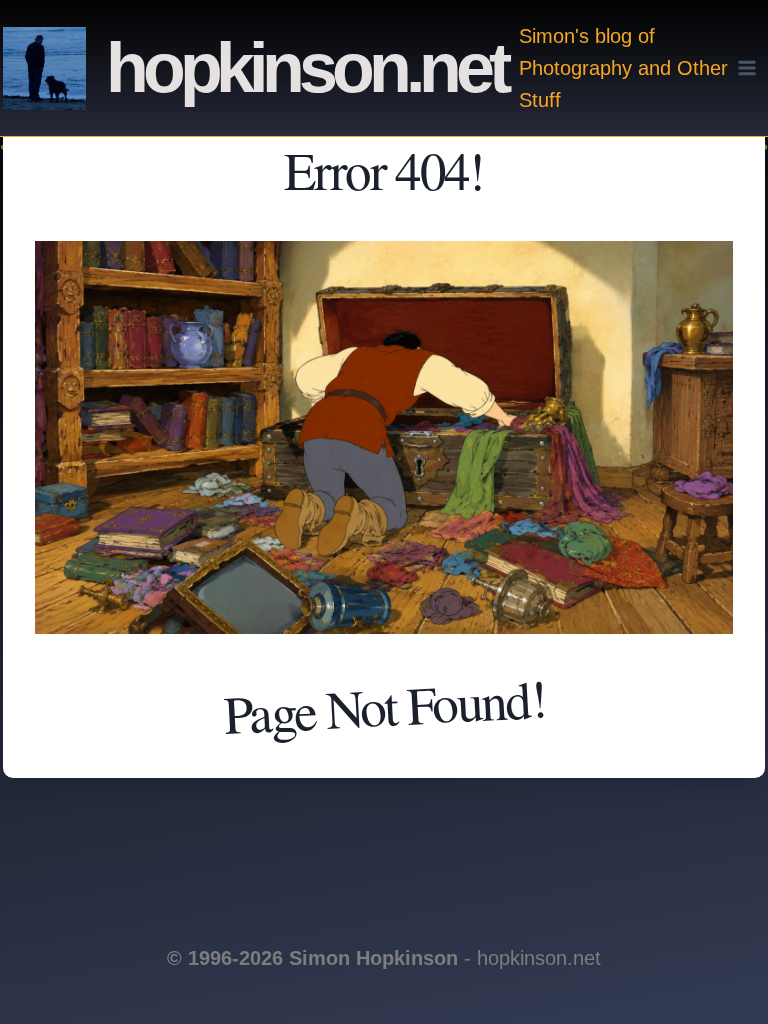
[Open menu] (747, 67)
